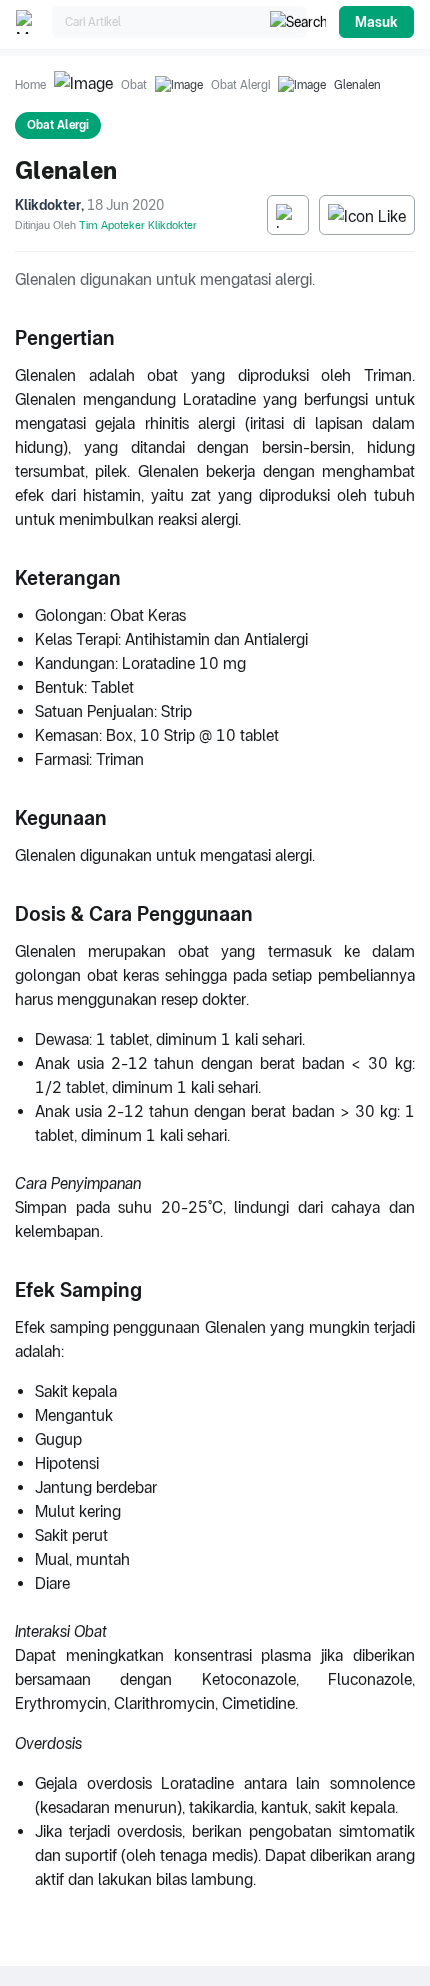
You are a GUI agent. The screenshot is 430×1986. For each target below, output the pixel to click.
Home (30, 85)
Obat (134, 85)
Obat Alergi (240, 85)
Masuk (376, 22)
